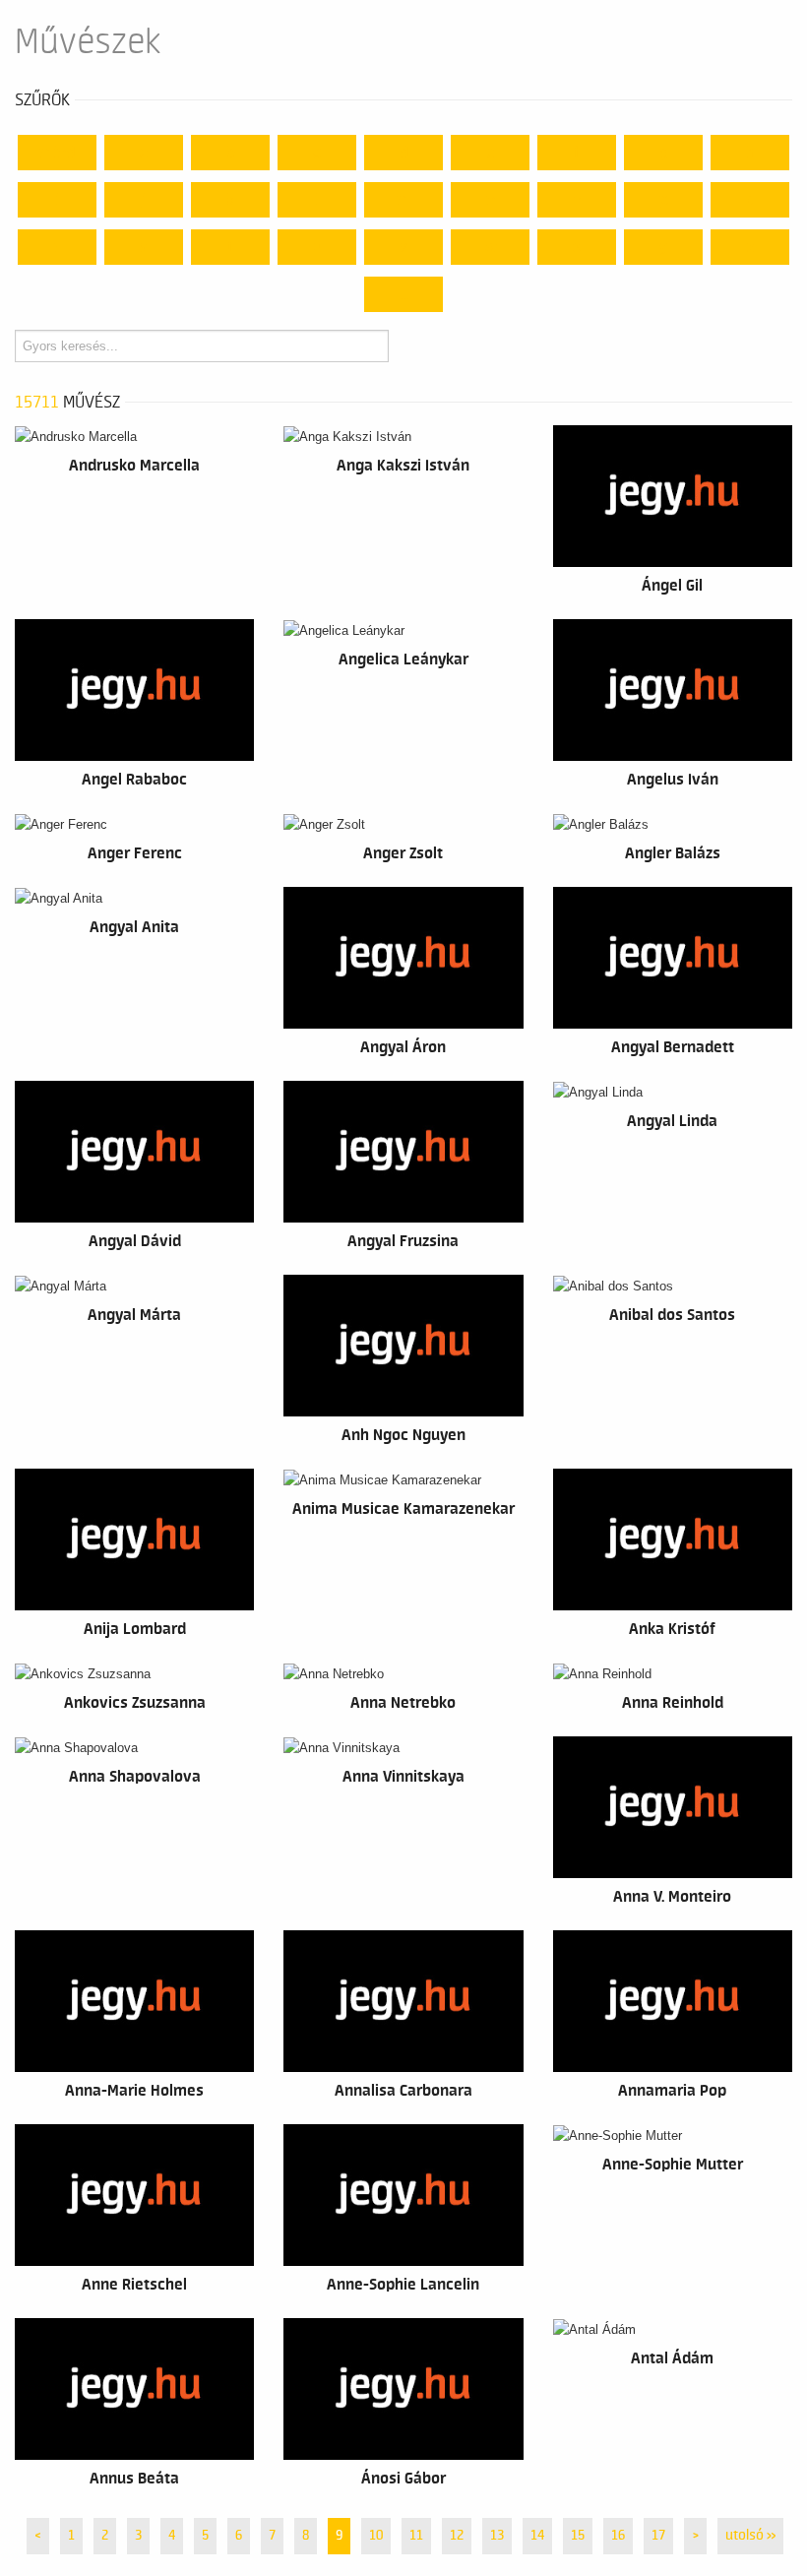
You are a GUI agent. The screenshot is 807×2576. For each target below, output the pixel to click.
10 (376, 2536)
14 (537, 2536)
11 (416, 2536)
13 (497, 2536)
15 (578, 2536)
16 (618, 2536)
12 (457, 2536)
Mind (57, 153)
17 (658, 2536)
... (404, 294)
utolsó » (750, 2536)
